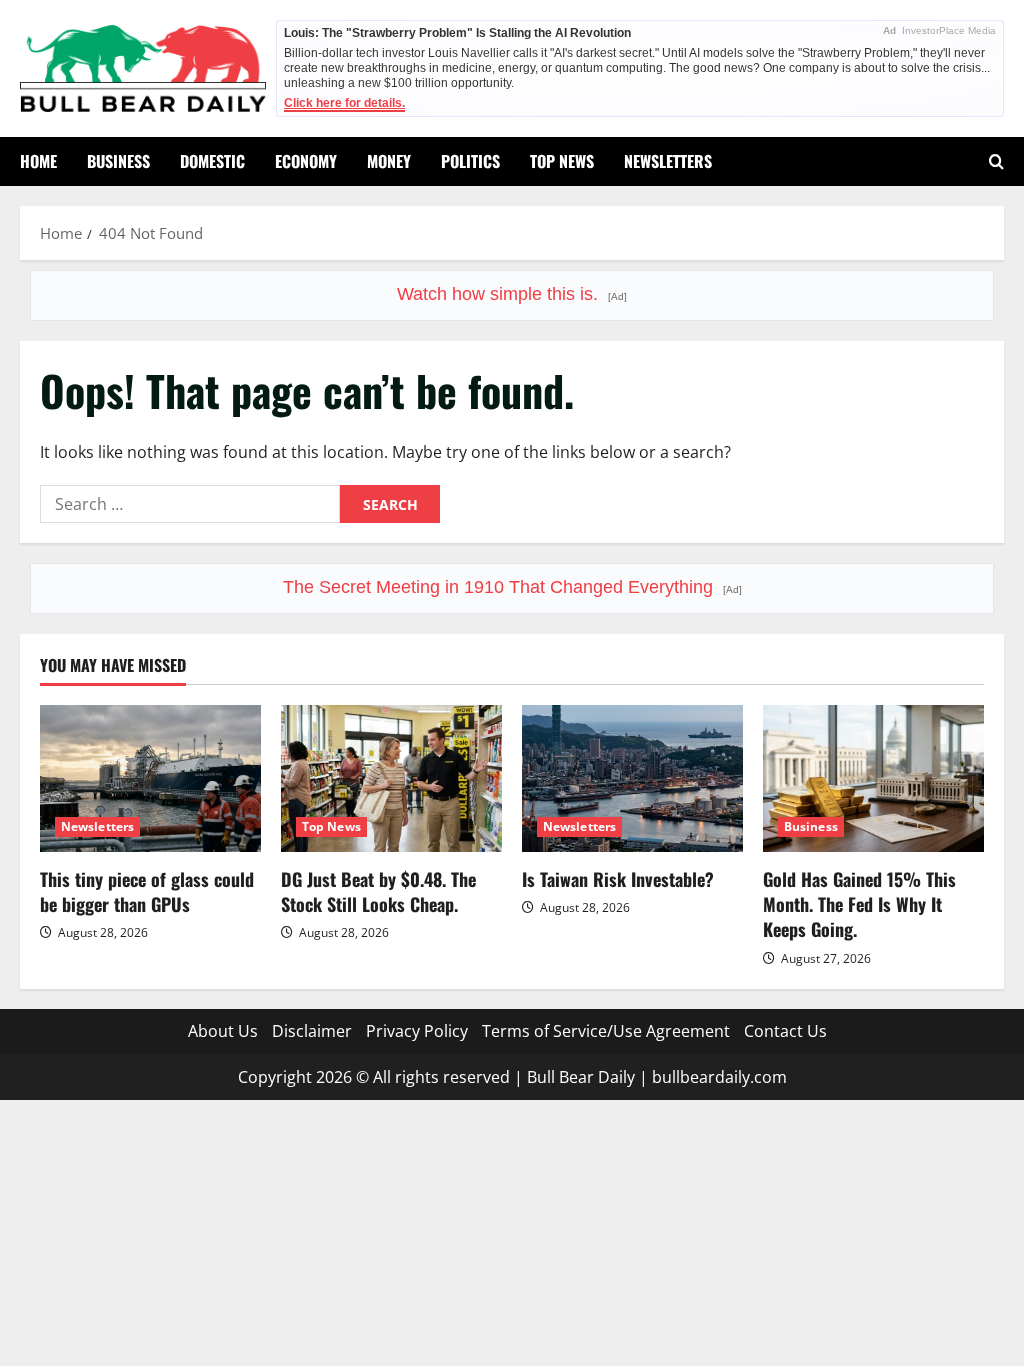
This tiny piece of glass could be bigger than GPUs (147, 891)
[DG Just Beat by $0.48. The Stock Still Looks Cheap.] (391, 778)
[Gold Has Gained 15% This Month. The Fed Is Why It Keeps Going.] (873, 778)
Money (389, 161)
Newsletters (668, 161)
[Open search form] (996, 161)
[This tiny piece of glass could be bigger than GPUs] (150, 778)
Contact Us (785, 1031)
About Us (223, 1031)
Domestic (212, 161)
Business (118, 161)
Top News (562, 161)
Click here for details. (344, 103)
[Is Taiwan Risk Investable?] (632, 778)
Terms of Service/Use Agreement (606, 1031)
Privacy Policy (417, 1031)
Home (38, 161)
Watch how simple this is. (512, 294)
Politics (470, 161)
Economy (306, 161)
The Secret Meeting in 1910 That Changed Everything (512, 587)
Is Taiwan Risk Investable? (618, 879)
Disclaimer (312, 1031)
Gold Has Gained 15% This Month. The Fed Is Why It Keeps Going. (859, 904)
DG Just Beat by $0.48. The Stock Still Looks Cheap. (378, 891)
